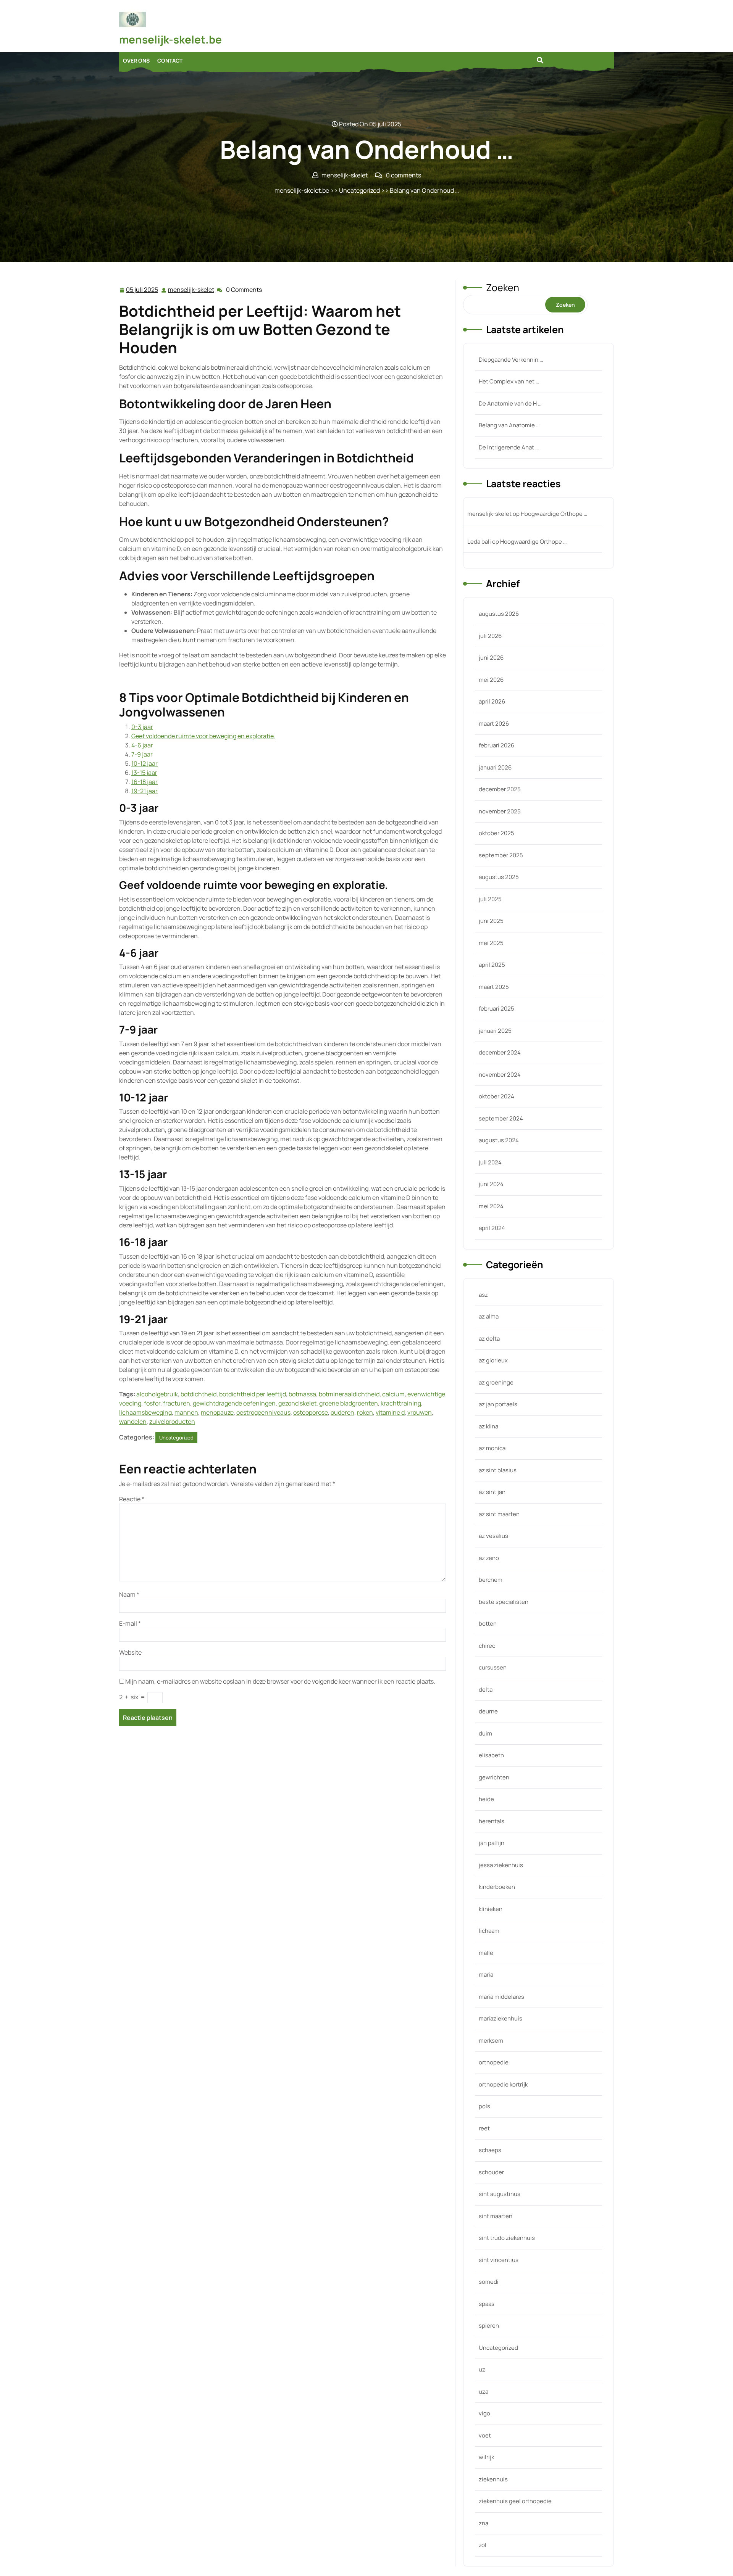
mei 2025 (491, 943)
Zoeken (503, 287)
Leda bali (479, 542)
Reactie (132, 1499)
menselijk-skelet (191, 290)
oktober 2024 (496, 1096)
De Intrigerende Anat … (509, 447)
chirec (487, 1646)
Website (130, 1652)
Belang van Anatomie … (509, 425)
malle (486, 1953)
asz (483, 1295)
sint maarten (496, 2216)
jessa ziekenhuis (501, 1865)
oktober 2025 (496, 833)
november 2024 (500, 1075)
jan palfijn (492, 1843)
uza (484, 2392)
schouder (491, 2172)
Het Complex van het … (509, 381)
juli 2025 (490, 899)
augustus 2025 (499, 877)
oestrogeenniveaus (263, 1412)
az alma (489, 1316)
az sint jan (492, 1492)
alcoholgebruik (157, 1394)
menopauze (217, 1412)
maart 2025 (494, 987)
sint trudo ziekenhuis (507, 2238)
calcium (393, 1394)
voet (485, 2435)
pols (484, 2106)
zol (483, 2545)
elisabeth (491, 1755)
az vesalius (493, 1536)
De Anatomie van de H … (510, 403)
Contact (170, 60)
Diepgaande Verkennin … (511, 360)
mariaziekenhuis (501, 2018)
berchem (491, 1580)
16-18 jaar (145, 782)
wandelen (133, 1422)
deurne (488, 1711)
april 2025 (492, 965)
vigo (484, 2413)
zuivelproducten (172, 1422)
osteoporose (311, 1412)
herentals (492, 1821)
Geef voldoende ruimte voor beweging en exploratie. (203, 736)
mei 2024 (491, 1206)
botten (488, 1624)
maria (486, 1975)
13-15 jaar (144, 773)
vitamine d (390, 1412)
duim (485, 1733)
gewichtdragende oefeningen (234, 1403)
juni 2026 (491, 658)
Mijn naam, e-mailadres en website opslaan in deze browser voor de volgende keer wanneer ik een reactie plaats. (280, 1681)
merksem (491, 2041)
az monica (492, 1448)
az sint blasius (498, 1470)
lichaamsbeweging (145, 1412)
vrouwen (420, 1412)
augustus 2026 (499, 614)
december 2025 (500, 789)
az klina (488, 1426)
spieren (489, 2326)
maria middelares (501, 1997)
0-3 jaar (142, 727)
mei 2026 (491, 680)
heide (486, 1799)
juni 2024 (491, 1184)
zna (484, 2523)
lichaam (489, 1931)
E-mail (130, 1623)
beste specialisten (504, 1602)
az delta (489, 1339)
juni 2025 (491, 921)
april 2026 (492, 701)
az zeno (489, 1558)
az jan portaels (498, 1404)
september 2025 (501, 855)
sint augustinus (500, 2194)
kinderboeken (497, 1887)
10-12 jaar (145, 763)
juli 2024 (490, 1162)
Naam (129, 1594)
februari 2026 (496, 745)
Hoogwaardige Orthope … (554, 514)
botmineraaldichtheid (349, 1394)
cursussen (493, 1667)
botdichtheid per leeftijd (253, 1394)
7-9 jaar (142, 754)
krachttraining (401, 1403)
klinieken (491, 1909)
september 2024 (501, 1118)
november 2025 (500, 811)
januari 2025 (495, 1031)
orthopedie (494, 2062)
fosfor (152, 1403)
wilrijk (486, 2457)
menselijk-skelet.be (170, 39)
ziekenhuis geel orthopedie (515, 2501)
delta (486, 1690)
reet (484, 2128)
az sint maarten (499, 1514)
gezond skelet (297, 1403)
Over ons (136, 60)
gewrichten (494, 1777)
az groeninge (496, 1382)
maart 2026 (494, 724)
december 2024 (500, 1052)
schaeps (490, 2150)
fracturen (177, 1403)
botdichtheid (199, 1394)
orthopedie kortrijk (503, 2084)
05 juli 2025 (142, 290)
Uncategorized (359, 190)
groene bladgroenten (349, 1403)
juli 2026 (490, 636)
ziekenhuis (493, 2479)
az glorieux (493, 1360)
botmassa (302, 1394)
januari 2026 (495, 767)
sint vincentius (499, 2260)
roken (365, 1412)
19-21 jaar (145, 791)
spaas (487, 2304)
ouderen (342, 1412)
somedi (489, 2282)
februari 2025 (496, 1009)
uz (482, 2369)
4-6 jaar (142, 745)
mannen (186, 1412)
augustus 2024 (499, 1140)
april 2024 (492, 1228)
